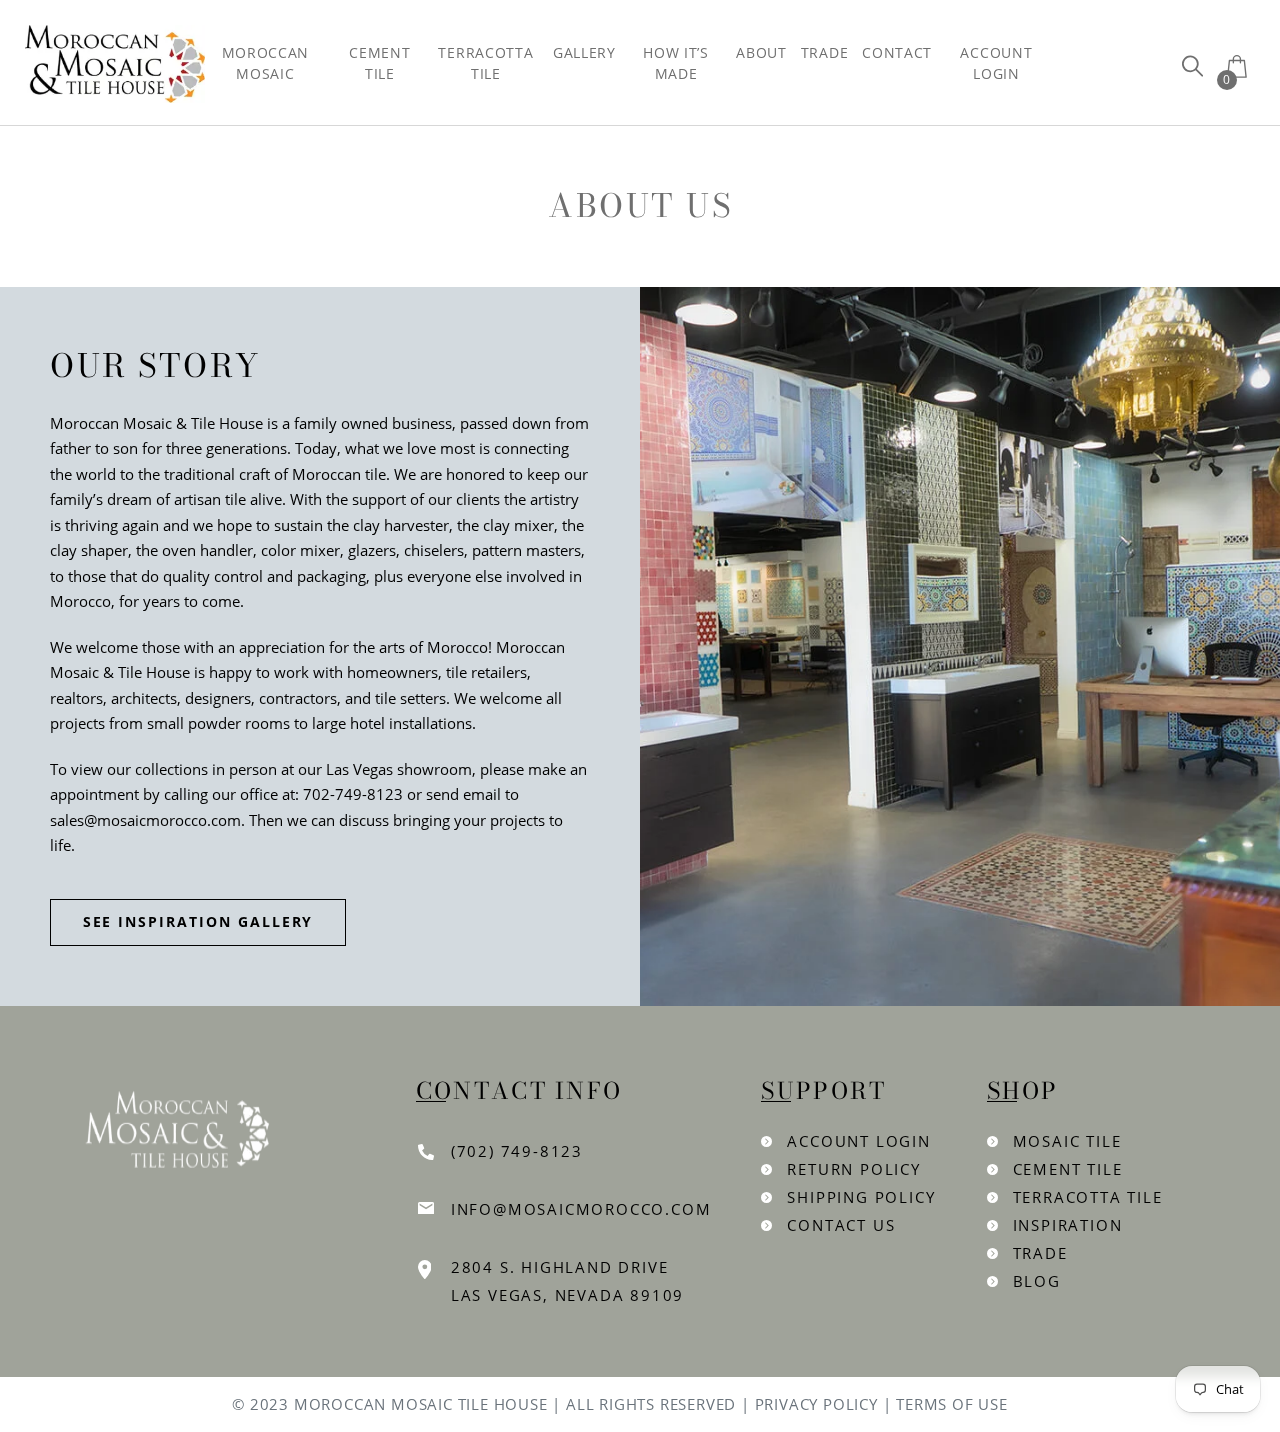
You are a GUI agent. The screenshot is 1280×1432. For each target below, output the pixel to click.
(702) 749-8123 (517, 1151)
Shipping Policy (861, 1197)
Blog (1037, 1281)
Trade (1040, 1253)
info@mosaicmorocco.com (581, 1209)
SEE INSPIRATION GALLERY (198, 921)
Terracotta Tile (1088, 1197)
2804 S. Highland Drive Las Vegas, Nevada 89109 (567, 1281)
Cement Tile (1068, 1169)
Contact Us (841, 1225)
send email (463, 794)
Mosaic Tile (1067, 1141)
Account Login (858, 1141)
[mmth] (1192, 66)
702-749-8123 (353, 794)
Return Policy (853, 1169)
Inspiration (1068, 1225)
